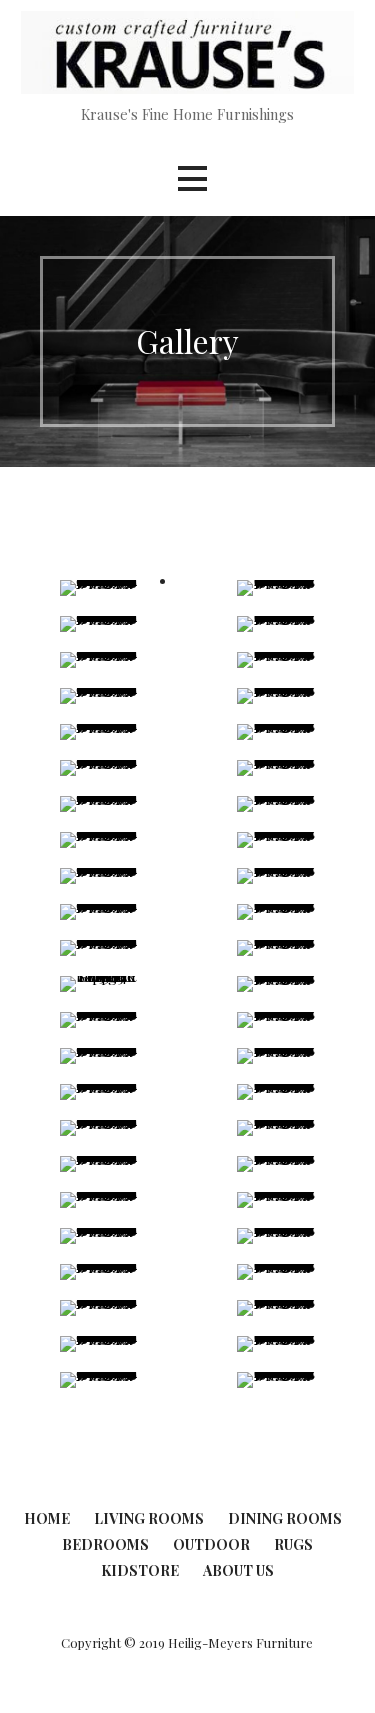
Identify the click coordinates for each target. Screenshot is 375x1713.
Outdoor (211, 1544)
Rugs (293, 1544)
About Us (238, 1570)
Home (47, 1518)
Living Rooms (149, 1518)
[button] (192, 178)
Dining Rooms (285, 1518)
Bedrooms (105, 1544)
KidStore (140, 1570)
